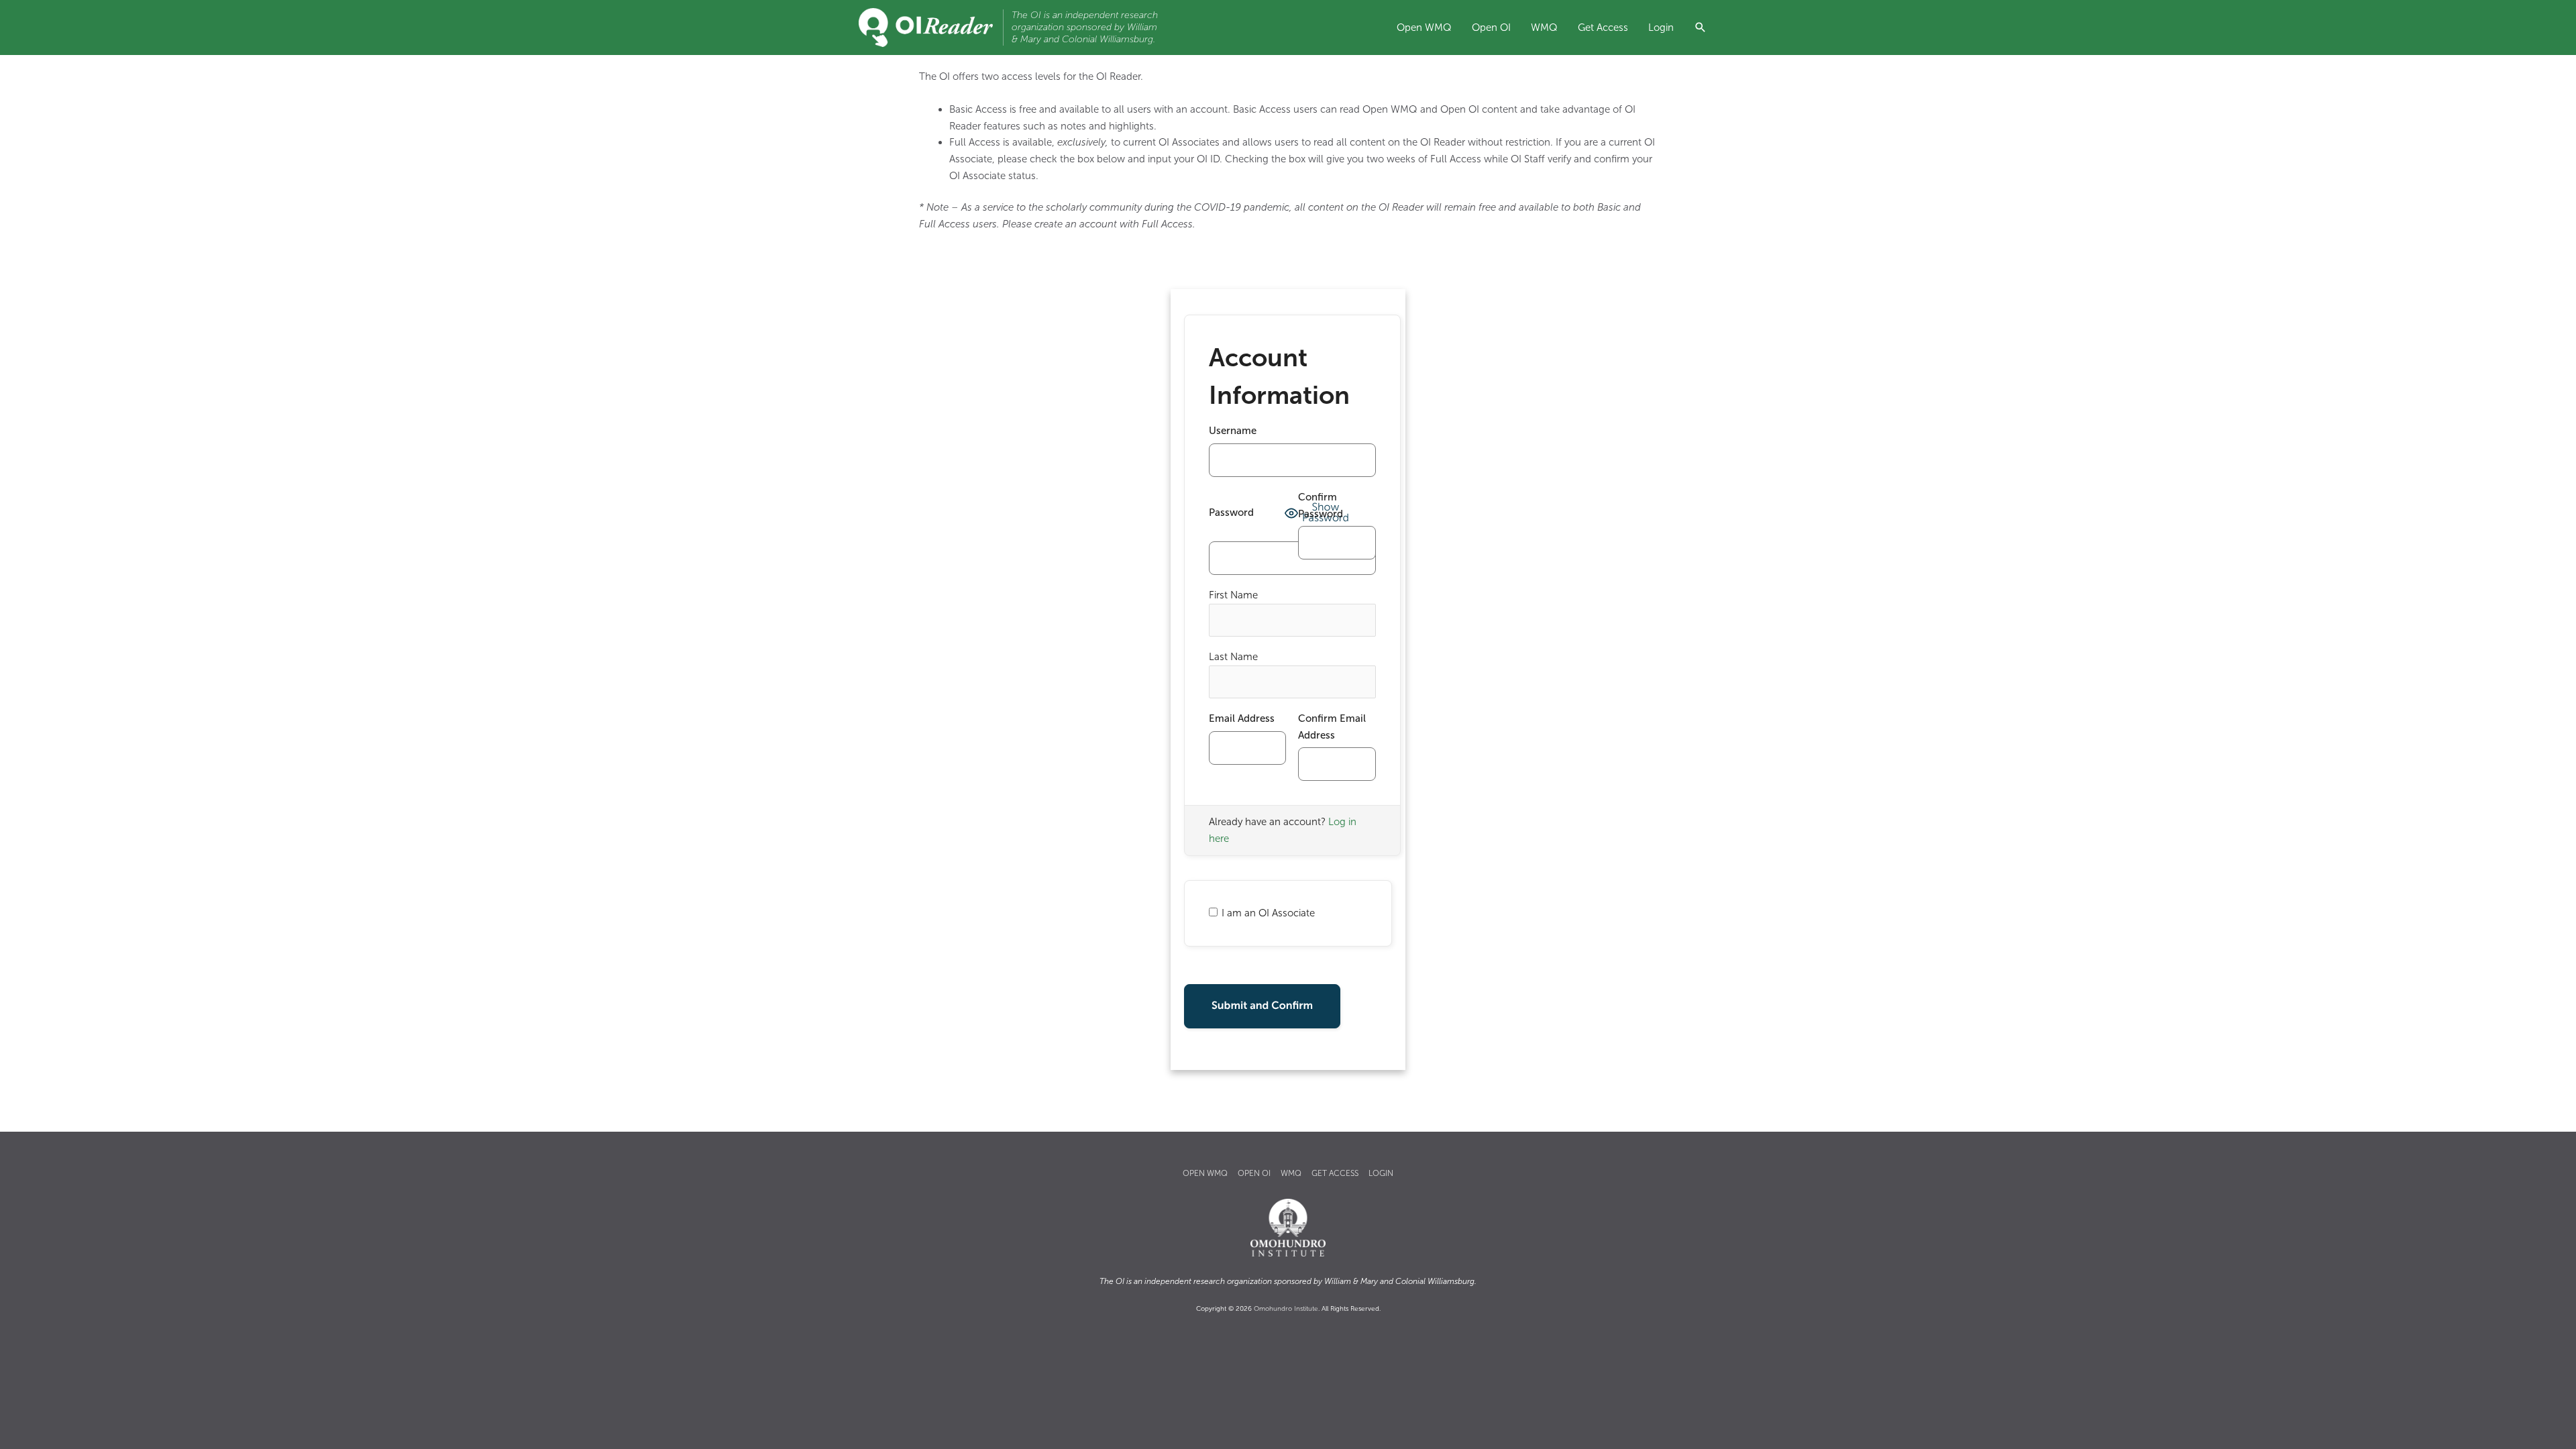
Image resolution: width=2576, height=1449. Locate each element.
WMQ (1544, 28)
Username (1233, 431)
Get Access (1603, 28)
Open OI (1491, 28)
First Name (1233, 595)
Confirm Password (1321, 505)
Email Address (1242, 718)
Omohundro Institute (1286, 1309)
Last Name (1233, 657)
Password (1231, 513)
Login (1661, 28)
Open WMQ (1424, 28)
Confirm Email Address (1332, 727)
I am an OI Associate (1268, 913)
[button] (1701, 29)
